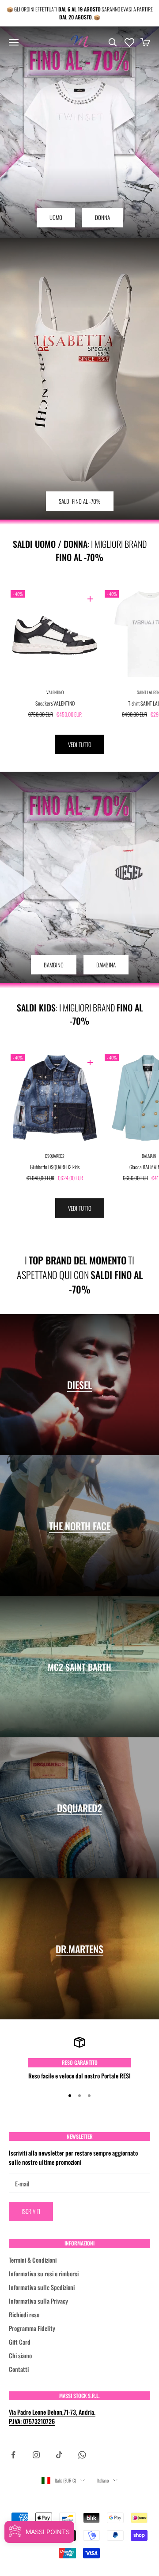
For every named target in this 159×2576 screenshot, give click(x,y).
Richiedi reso (24, 2314)
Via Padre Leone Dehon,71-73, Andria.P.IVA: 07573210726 (52, 2416)
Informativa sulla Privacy (38, 2301)
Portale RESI (116, 2076)
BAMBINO (54, 965)
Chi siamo (20, 2355)
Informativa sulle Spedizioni (42, 2287)
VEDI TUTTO (80, 744)
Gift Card (20, 2342)
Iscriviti (31, 2211)
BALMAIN (149, 1156)
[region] (79, 2058)
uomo (56, 217)
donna (102, 217)
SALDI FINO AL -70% (80, 501)
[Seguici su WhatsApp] (82, 2455)
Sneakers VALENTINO (55, 703)
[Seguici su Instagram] (36, 2455)
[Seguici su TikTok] (59, 2455)
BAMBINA (106, 965)
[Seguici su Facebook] (13, 2455)
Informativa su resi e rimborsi (44, 2273)
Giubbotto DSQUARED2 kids (55, 1167)
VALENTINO (55, 692)
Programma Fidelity (32, 2328)
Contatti (19, 2369)
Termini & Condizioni (33, 2260)
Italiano (103, 2480)
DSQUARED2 (55, 1156)
